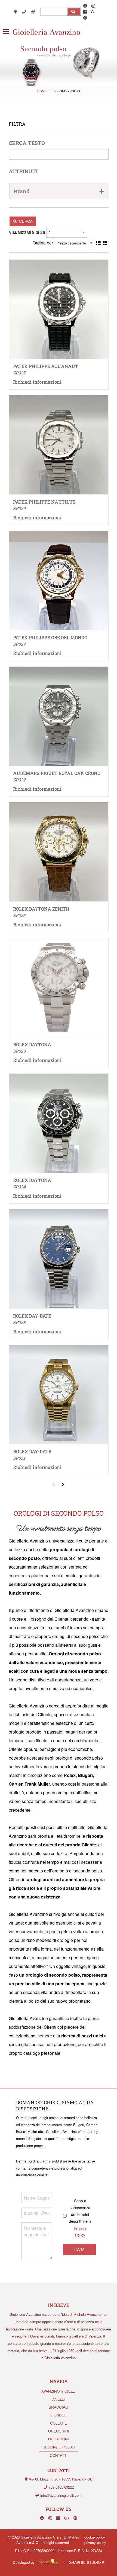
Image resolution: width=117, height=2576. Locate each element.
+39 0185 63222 (61, 2487)
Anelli (59, 2399)
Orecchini (59, 2431)
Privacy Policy (95, 2542)
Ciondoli (59, 2415)
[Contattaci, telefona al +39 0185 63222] (25, 12)
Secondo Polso (59, 2447)
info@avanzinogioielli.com (61, 2495)
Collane (59, 2423)
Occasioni (59, 2439)
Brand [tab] (22, 191)
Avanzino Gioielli (59, 2391)
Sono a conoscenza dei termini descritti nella (80, 2218)
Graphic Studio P (87, 2562)
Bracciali (59, 2407)
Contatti (59, 2455)
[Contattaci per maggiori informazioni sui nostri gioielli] (34, 12)
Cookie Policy (95, 2537)
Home (42, 91)
